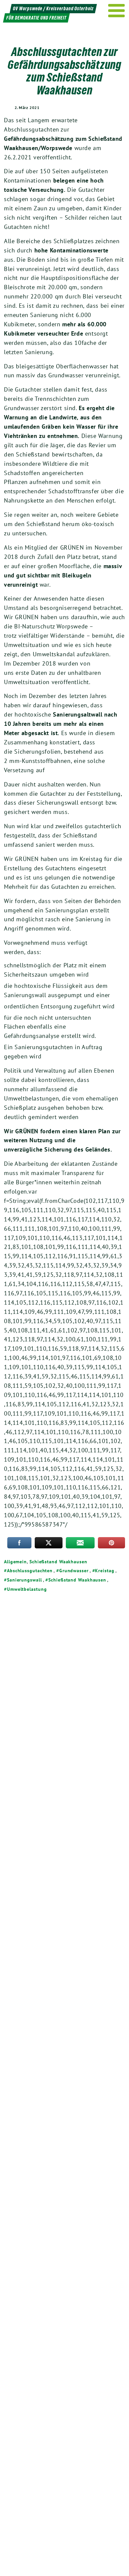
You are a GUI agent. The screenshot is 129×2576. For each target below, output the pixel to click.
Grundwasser (74, 1571)
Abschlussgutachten (30, 1571)
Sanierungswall (24, 1580)
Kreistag (105, 1571)
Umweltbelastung (27, 1589)
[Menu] (117, 11)
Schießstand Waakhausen (58, 1562)
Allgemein (15, 1562)
